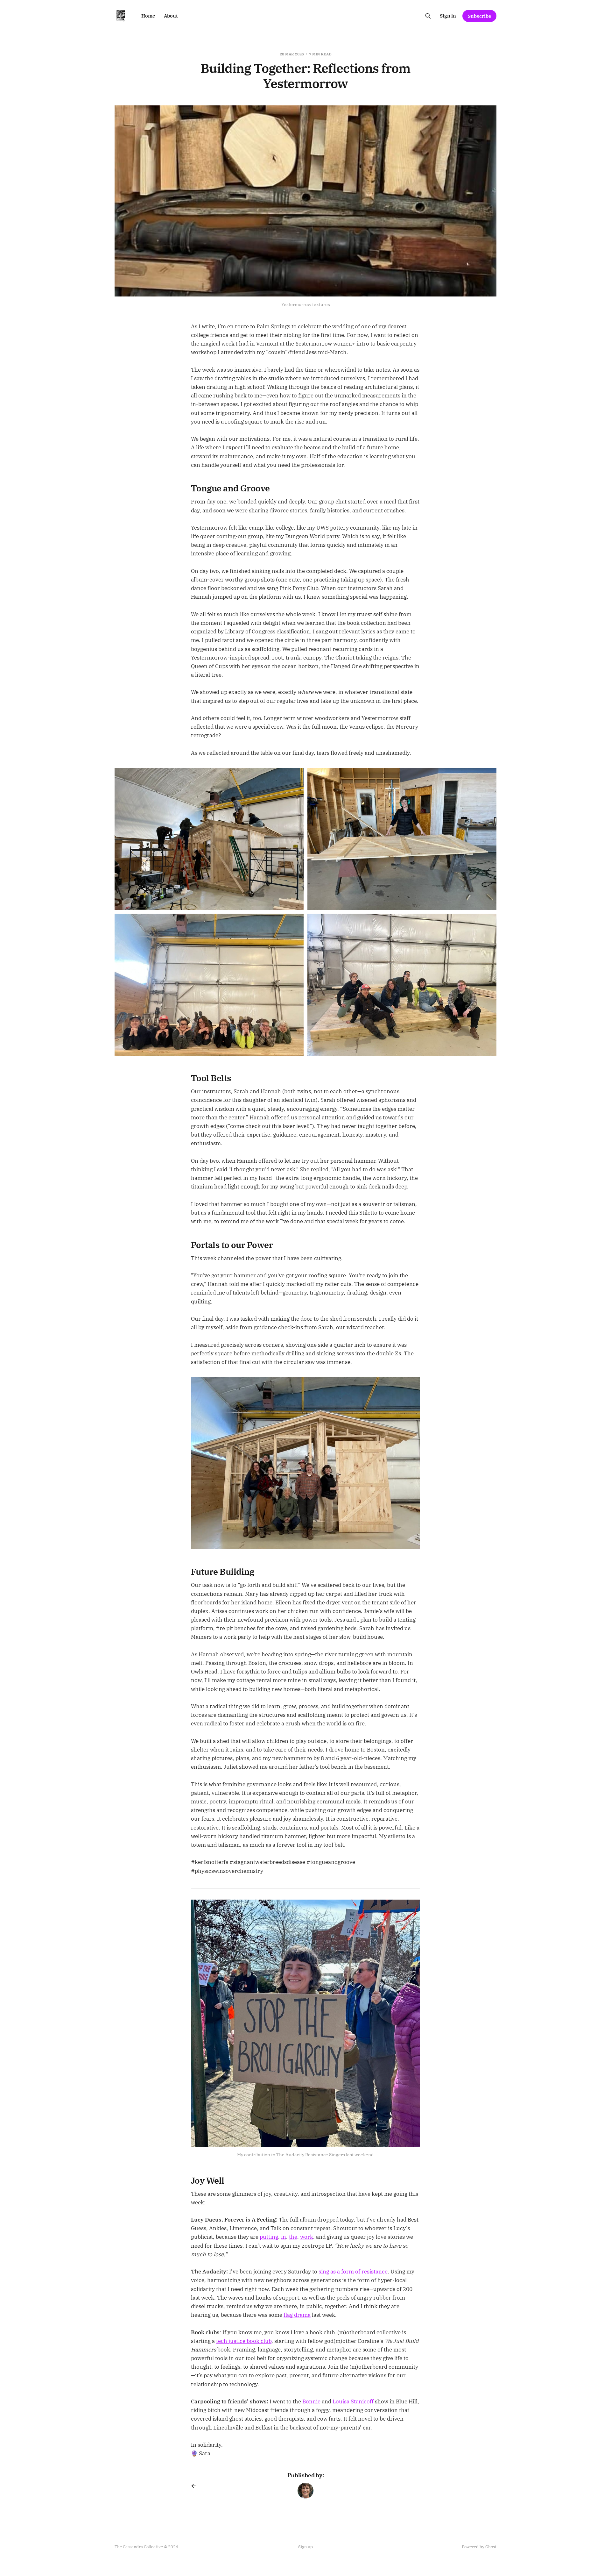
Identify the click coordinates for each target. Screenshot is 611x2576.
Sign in (448, 16)
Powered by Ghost (479, 2547)
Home (148, 16)
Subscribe (479, 16)
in (284, 2237)
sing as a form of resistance (353, 2272)
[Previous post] (196, 2486)
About (171, 16)
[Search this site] (428, 16)
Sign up (305, 2547)
